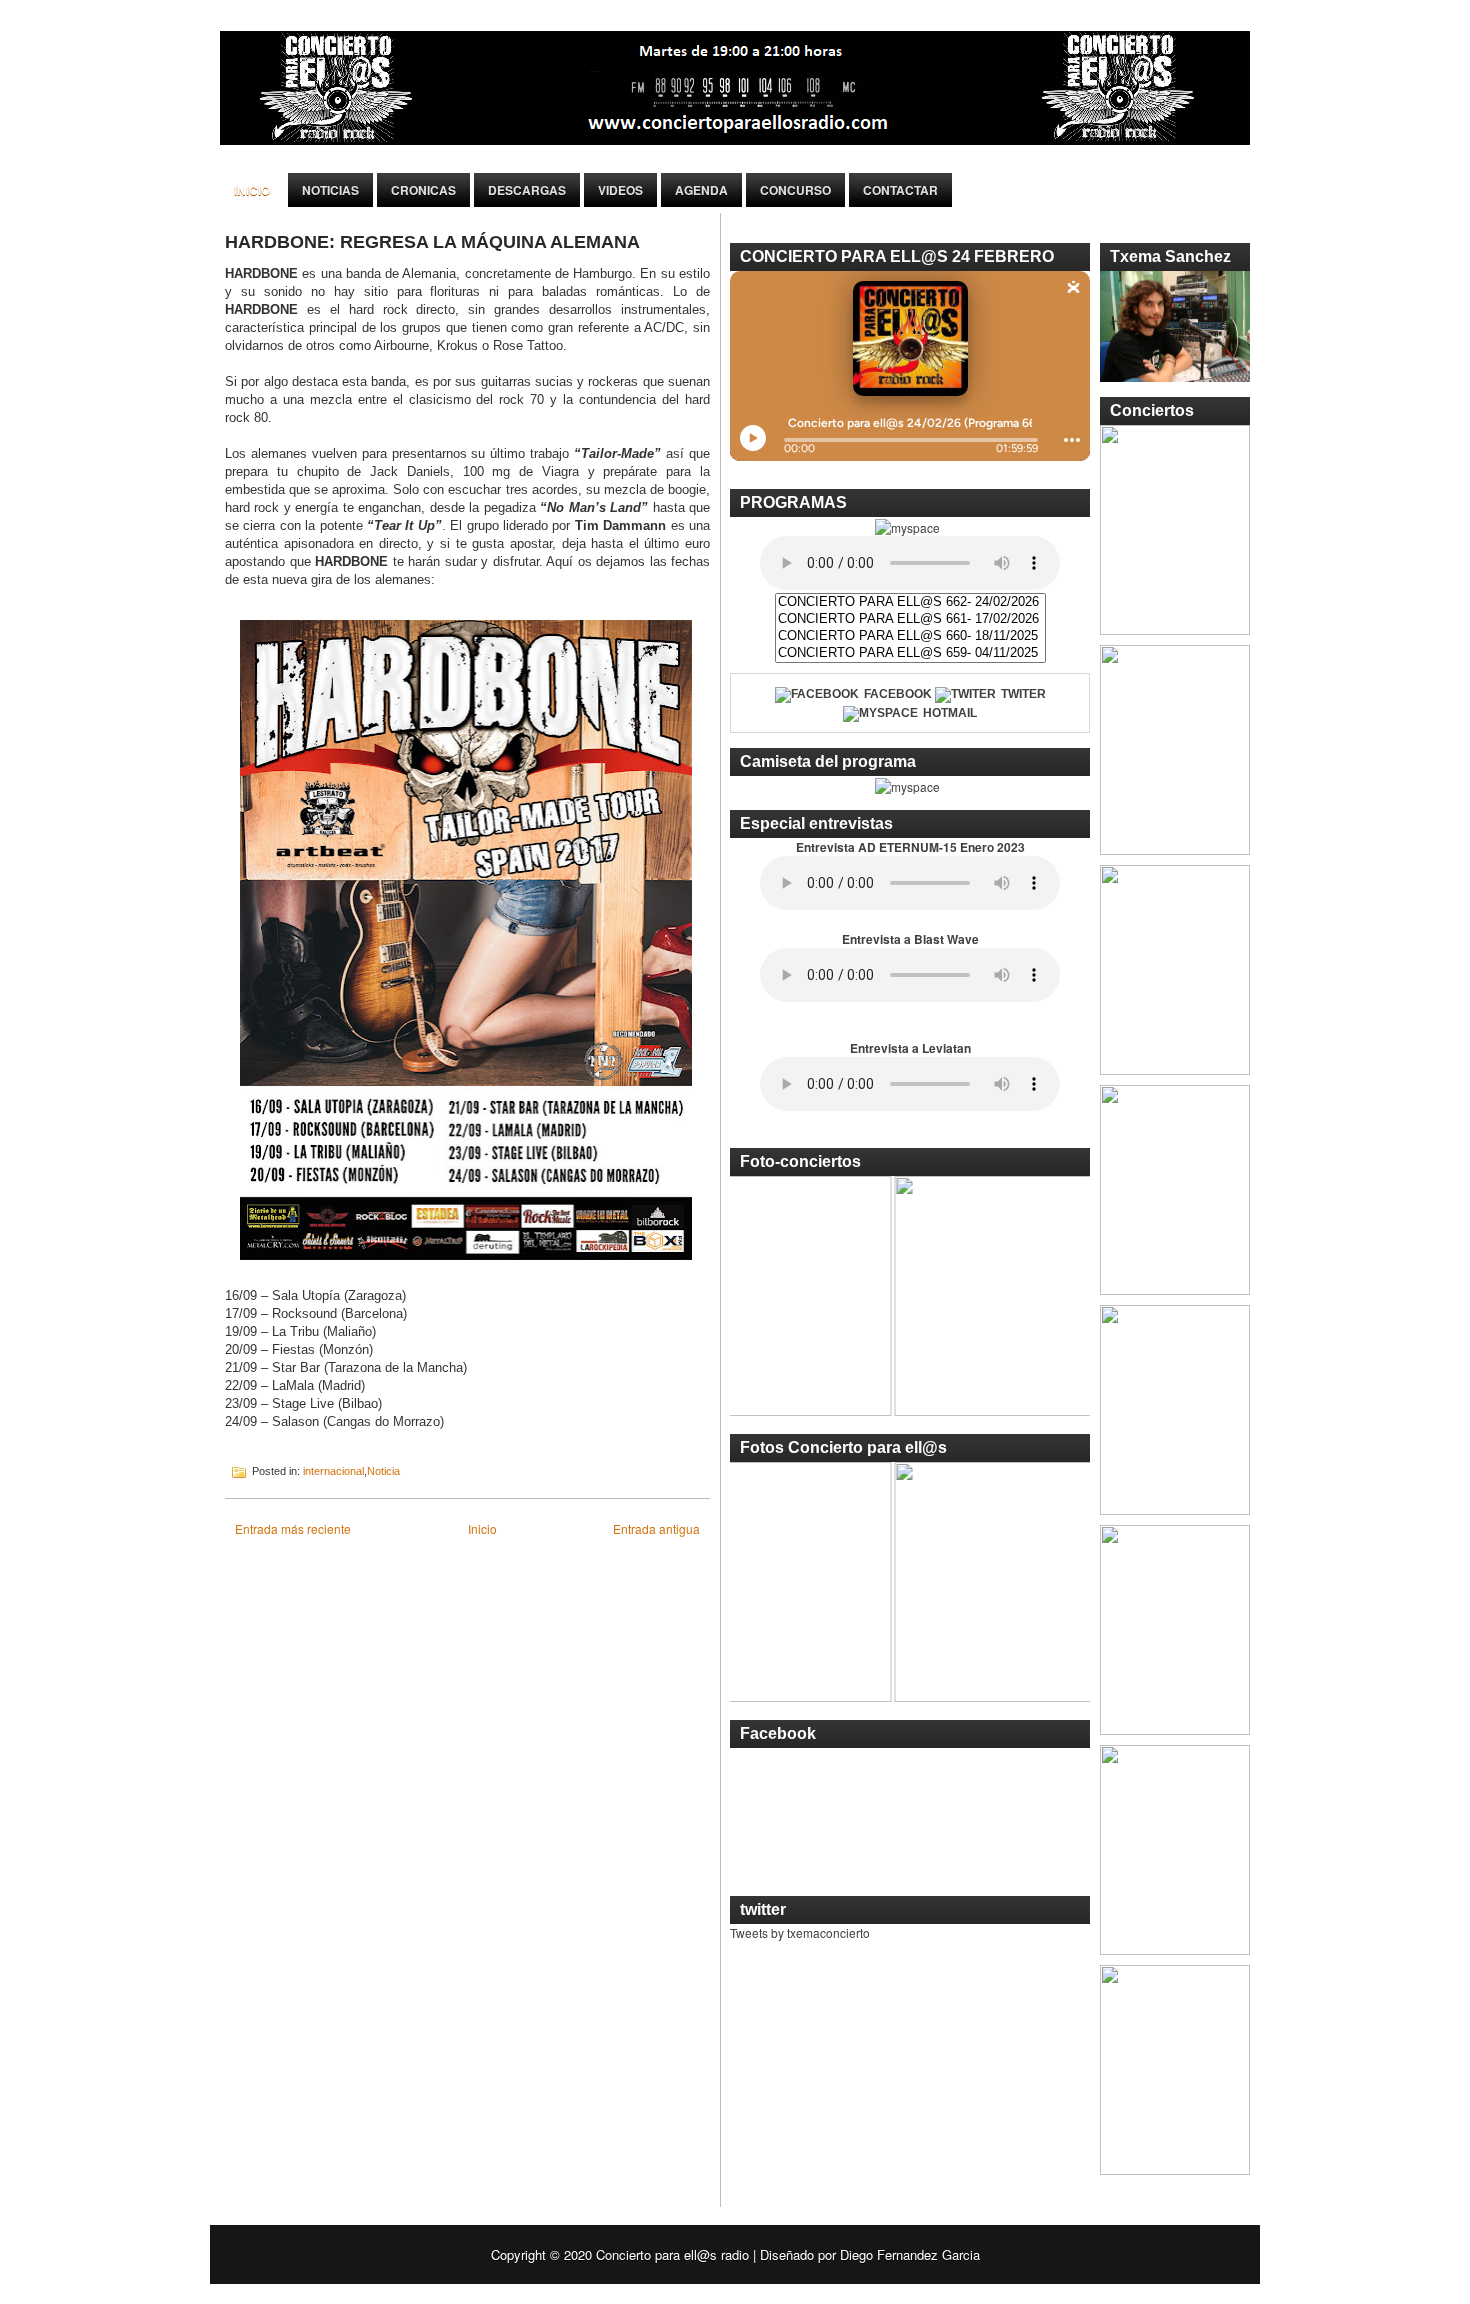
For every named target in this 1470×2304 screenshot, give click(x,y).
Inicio (252, 190)
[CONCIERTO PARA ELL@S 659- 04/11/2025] (910, 653)
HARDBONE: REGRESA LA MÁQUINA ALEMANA (432, 242)
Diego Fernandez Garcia (910, 2254)
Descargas (527, 190)
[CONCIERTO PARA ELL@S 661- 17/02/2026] (910, 619)
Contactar (900, 190)
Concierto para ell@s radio (672, 2254)
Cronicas (423, 190)
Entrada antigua (656, 1528)
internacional (333, 1471)
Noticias (330, 190)
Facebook (898, 694)
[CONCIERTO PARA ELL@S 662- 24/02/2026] (910, 602)
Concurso (795, 190)
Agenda (701, 190)
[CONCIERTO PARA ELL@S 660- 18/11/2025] (910, 636)
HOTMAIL (950, 713)
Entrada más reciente (293, 1528)
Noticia (383, 1471)
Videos (620, 190)
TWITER (1023, 694)
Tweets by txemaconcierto (800, 1932)
